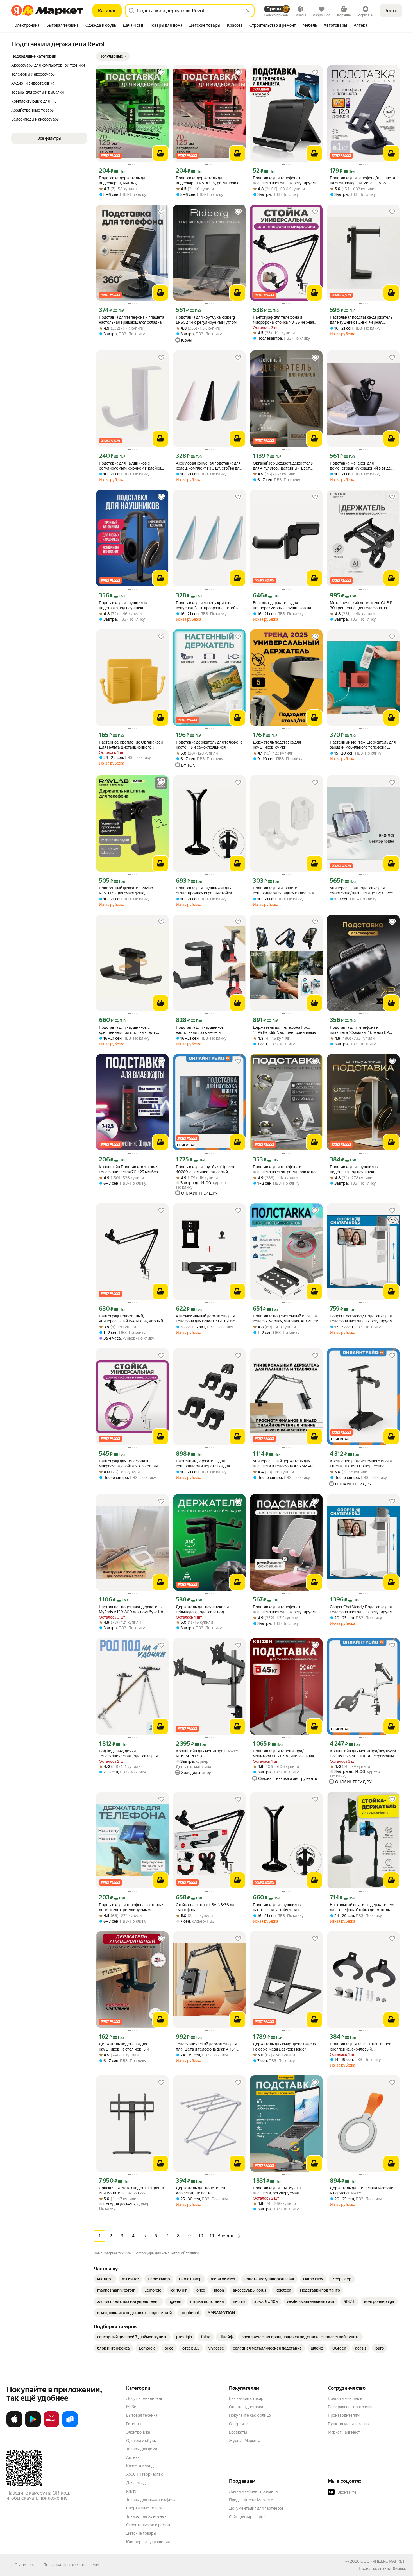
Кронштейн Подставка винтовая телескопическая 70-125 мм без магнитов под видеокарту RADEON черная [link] (131, 1169)
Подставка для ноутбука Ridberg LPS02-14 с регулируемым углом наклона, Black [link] (206, 320)
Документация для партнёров (257, 2508)
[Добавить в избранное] (161, 73)
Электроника (138, 2432)
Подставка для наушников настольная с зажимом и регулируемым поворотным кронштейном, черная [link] (202, 1030)
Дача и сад (136, 2483)
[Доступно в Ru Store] (70, 2426)
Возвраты (238, 2432)
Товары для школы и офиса (151, 2500)
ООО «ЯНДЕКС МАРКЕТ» (383, 2561)
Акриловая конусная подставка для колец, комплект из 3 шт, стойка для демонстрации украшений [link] (209, 466)
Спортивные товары (145, 2508)
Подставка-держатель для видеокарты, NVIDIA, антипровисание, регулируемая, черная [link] (128, 181)
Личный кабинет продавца (253, 2491)
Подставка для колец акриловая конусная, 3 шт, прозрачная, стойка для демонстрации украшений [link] (208, 605)
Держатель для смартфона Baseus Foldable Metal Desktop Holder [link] (284, 2047)
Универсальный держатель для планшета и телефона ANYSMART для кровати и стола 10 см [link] (284, 1464)
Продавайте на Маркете (251, 2500)
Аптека (133, 2457)
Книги (132, 2491)
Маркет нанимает (344, 2432)
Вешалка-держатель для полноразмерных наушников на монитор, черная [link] (282, 605)
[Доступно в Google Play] (33, 2426)
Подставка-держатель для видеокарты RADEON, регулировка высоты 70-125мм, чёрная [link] (208, 181)
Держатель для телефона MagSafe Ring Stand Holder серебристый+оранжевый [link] (361, 2191)
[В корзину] (160, 153)
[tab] (27, 26)
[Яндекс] (399, 2568)
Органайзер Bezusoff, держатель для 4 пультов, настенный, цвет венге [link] (283, 466)
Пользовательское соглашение (72, 2565)
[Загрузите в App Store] (14, 2426)
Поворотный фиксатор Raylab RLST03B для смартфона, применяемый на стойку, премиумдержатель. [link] (126, 891)
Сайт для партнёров (247, 2517)
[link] (105, 2279)
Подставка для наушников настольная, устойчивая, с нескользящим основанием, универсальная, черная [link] (278, 1907)
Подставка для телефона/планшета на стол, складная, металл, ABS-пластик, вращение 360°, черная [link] (362, 181)
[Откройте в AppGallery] (51, 2426)
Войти (391, 11)
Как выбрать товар (246, 2398)
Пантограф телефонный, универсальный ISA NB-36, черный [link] (131, 1318)
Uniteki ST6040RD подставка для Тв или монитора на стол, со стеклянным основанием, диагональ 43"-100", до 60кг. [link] (132, 2191)
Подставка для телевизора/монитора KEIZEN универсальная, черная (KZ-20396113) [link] (284, 1754)
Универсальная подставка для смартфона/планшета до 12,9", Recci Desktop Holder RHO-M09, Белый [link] (363, 891)
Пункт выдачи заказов (348, 2424)
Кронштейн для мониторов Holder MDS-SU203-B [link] (207, 1753)
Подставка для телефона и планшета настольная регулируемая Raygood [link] (286, 181)
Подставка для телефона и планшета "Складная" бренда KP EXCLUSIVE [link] (359, 1030)
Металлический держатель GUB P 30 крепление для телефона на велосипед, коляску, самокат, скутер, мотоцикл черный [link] (361, 605)
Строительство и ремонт (149, 2525)
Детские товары (141, 2533)
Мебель (133, 2407)
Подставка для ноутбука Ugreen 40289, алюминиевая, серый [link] (205, 1169)
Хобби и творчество (145, 2474)
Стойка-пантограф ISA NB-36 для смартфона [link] (206, 1907)
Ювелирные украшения (148, 2542)
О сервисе (239, 2424)
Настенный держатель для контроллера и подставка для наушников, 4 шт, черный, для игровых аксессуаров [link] (203, 1464)
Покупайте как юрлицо (250, 2415)
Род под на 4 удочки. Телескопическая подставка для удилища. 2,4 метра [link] (128, 1754)
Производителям (344, 2415)
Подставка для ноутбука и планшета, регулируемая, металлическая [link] (277, 2191)
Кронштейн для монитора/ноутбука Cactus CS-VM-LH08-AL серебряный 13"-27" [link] (363, 1754)
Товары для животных (146, 2516)
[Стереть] (248, 11)
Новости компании (345, 2398)
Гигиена (133, 2424)
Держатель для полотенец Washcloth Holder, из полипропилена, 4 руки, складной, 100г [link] (207, 2191)
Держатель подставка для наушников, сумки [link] (277, 745)
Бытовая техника (142, 2415)
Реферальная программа (351, 2407)
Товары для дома (142, 2449)
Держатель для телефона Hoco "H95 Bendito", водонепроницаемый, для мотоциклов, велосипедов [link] (286, 1030)
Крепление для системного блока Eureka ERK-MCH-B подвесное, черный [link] (361, 1464)
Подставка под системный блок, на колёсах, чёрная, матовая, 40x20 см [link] (286, 1318)
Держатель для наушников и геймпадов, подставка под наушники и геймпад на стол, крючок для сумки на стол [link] (202, 1609)
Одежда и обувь (141, 2441)
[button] (113, 56)
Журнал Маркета (245, 2441)
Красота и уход (140, 2466)
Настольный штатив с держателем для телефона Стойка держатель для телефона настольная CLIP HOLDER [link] (362, 1907)
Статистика (25, 2565)
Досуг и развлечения (146, 2398)
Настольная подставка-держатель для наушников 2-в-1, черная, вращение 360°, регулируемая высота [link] (361, 320)
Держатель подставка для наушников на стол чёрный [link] (124, 2047)
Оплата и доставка (246, 2407)
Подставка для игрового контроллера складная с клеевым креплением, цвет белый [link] (284, 891)
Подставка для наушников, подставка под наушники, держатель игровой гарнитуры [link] (127, 605)
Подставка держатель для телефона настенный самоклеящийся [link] (209, 745)
